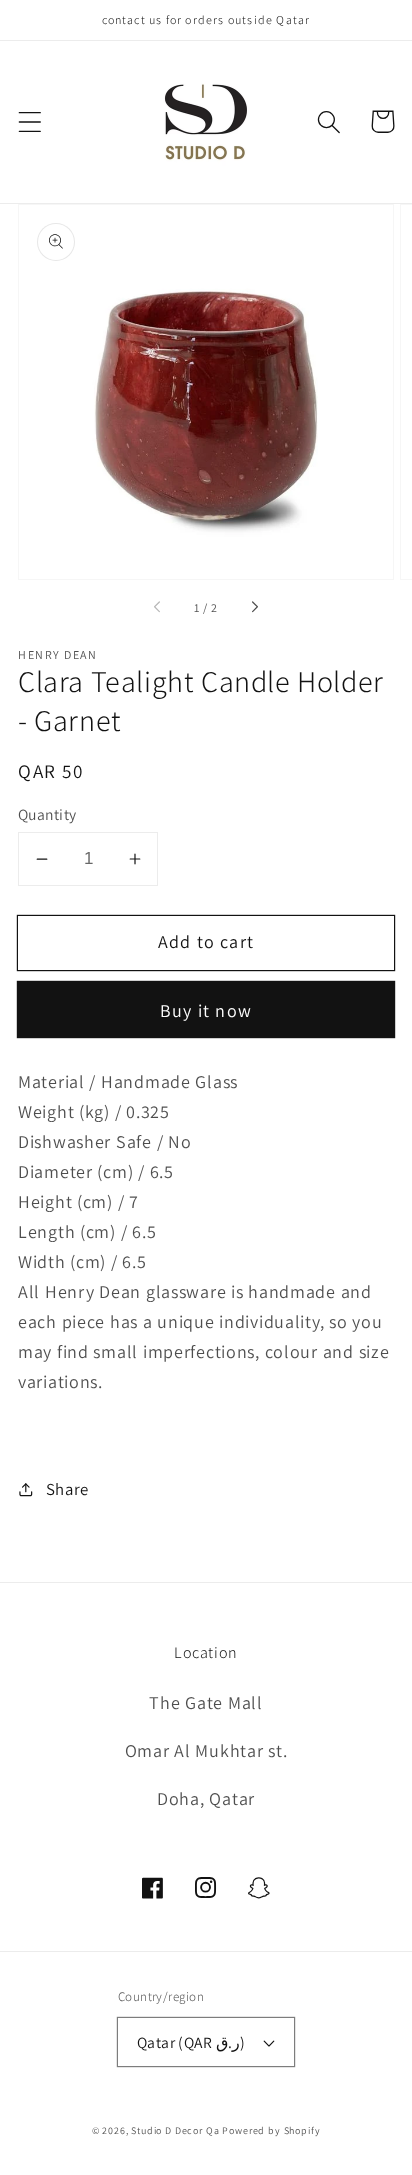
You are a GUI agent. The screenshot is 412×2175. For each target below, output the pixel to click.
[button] (30, 121)
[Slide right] (254, 608)
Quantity (47, 814)
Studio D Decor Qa (175, 2130)
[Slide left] (158, 608)
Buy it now (206, 1010)
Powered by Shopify (271, 2130)
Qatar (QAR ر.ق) (191, 2042)
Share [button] (67, 1489)
